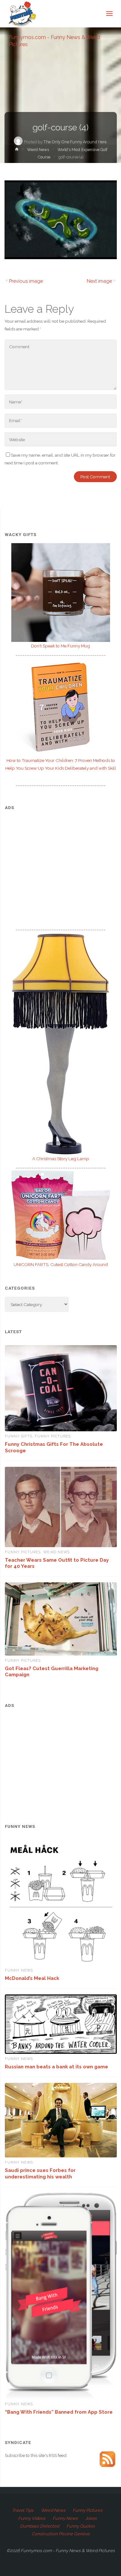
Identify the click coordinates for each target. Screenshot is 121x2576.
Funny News (19, 1970)
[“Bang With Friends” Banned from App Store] (61, 2296)
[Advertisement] (61, 861)
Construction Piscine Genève (61, 2534)
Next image (99, 281)
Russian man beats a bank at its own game (56, 2067)
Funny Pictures (53, 1436)
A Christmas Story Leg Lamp (61, 1159)
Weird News (38, 150)
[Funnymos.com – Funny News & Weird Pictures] (20, 14)
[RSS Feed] (107, 2459)
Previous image (26, 281)
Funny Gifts (19, 1436)
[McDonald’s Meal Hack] (61, 1902)
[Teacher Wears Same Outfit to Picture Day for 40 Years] (61, 1507)
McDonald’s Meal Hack (32, 1978)
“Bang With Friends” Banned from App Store (59, 2412)
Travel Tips (23, 2510)
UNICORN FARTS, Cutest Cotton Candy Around (61, 1264)
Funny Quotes (81, 2526)
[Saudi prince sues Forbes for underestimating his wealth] (61, 2120)
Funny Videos (32, 2518)
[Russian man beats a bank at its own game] (61, 2024)
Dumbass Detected (40, 2526)
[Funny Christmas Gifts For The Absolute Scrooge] (61, 1388)
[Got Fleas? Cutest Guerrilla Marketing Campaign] (61, 1619)
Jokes (91, 2518)
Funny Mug (60, 646)
